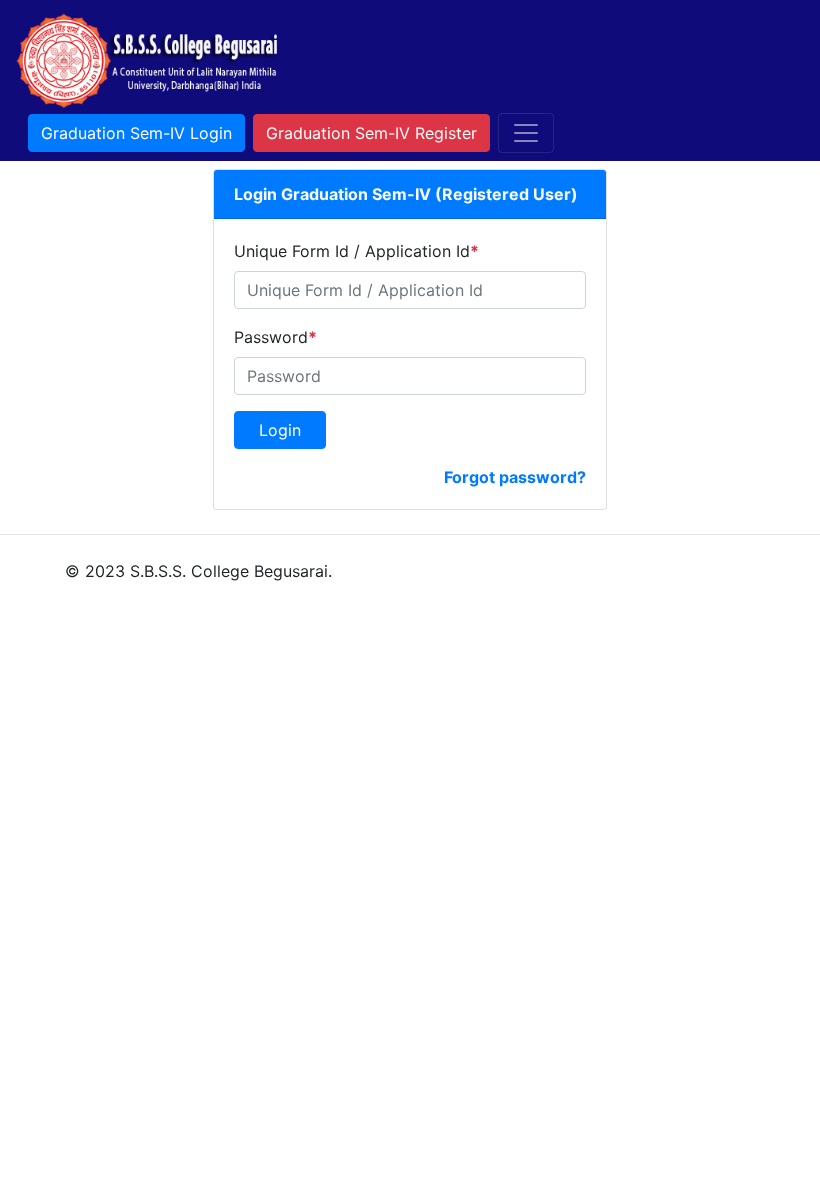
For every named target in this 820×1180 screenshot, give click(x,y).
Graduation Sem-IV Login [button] (136, 133)
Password (275, 337)
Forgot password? (515, 477)
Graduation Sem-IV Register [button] (371, 133)
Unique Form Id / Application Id (356, 251)
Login (280, 430)
